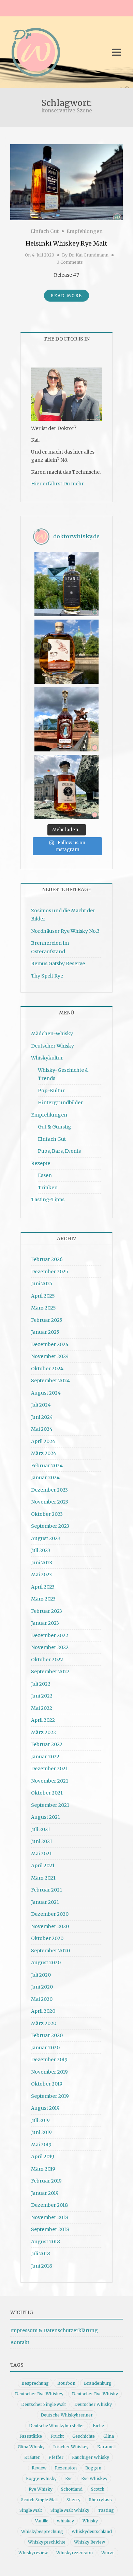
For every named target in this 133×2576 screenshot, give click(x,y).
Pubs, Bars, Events (59, 1151)
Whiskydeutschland (92, 2531)
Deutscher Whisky (53, 1046)
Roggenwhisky (41, 2478)
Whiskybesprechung (42, 2531)
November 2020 (50, 1926)
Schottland (72, 2489)
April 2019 (43, 2157)
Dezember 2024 (50, 1344)
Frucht (57, 2436)
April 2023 (43, 1587)
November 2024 (50, 1356)
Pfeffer (56, 2457)
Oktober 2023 (47, 1514)
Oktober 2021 (47, 1793)
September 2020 (50, 1951)
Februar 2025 (47, 1320)
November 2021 (50, 1781)
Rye (69, 2478)
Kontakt (20, 2342)
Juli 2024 (41, 1405)
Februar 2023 (47, 1611)
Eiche (98, 2426)
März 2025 (43, 1308)
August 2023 (46, 1538)
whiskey (65, 2521)
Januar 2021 (45, 1902)
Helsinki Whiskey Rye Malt (66, 243)
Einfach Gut (45, 231)
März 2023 (43, 1599)
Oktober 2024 (47, 1369)
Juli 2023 (41, 1550)
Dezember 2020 (50, 1914)
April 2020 (43, 2011)
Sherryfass (100, 2500)
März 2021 (43, 1878)
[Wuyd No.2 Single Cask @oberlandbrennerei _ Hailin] (66, 652)
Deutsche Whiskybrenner (67, 2415)
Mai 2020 (42, 1999)
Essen (45, 1175)
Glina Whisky (31, 2447)
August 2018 (46, 2242)
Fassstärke (31, 2436)
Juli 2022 (41, 1684)
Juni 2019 (41, 2132)
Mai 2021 (41, 1854)
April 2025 (43, 1296)
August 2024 (46, 1393)
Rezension (66, 2468)
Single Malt (31, 2510)
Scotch (98, 2489)
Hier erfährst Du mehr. (58, 484)
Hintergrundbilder (60, 1103)
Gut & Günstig (55, 1127)
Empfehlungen (85, 231)
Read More (66, 296)
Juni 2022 (42, 1696)
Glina (109, 2436)
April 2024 (43, 1441)
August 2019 (45, 2108)
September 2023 (50, 1526)
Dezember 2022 (50, 1635)
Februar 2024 (47, 1466)
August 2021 (46, 1817)
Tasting (106, 2510)
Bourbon (66, 2383)
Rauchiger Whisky (91, 2457)
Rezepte (41, 1163)
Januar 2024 (45, 1478)
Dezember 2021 (49, 1769)
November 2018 (50, 2217)
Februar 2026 (47, 1259)
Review (39, 2468)
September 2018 (50, 2229)
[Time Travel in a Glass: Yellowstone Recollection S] (66, 719)
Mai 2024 (42, 1429)
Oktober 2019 (47, 2084)
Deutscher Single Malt (43, 2404)
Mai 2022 (42, 1708)
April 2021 (43, 1866)
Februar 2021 (47, 1890)
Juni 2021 (42, 1841)
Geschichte (84, 2436)
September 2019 (50, 2096)
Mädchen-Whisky (52, 1034)
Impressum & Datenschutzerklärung (54, 2330)
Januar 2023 (45, 1623)
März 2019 (43, 2169)
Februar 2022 (47, 1744)
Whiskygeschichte (47, 2542)
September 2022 (50, 1672)
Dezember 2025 (50, 1272)
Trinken (48, 1188)
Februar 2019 (46, 2181)
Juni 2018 (42, 2266)
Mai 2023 (41, 1575)
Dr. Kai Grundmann (88, 255)
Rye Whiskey (94, 2478)
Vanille (42, 2521)
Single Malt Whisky (70, 2510)
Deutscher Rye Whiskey (39, 2394)
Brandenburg (98, 2383)
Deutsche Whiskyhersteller (57, 2426)
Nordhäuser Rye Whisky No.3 (65, 931)
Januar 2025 (45, 1332)
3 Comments (70, 262)
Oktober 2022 (47, 1660)
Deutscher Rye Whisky (95, 2394)
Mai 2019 (41, 2145)
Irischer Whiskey (71, 2447)
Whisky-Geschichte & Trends (63, 1074)
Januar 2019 (45, 2193)
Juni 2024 (42, 1417)
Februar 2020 (47, 2035)
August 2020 (46, 1963)
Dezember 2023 (49, 1490)
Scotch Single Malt (40, 2500)
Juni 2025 (42, 1284)
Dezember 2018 (49, 2205)
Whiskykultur (47, 1058)
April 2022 (43, 1720)
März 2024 (44, 1453)
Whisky (90, 2521)
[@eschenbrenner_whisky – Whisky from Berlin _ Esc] (66, 787)
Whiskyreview (33, 2553)
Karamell (106, 2447)
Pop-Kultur (51, 1091)
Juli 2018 (41, 2254)
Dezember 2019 (49, 2060)
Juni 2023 (42, 1563)
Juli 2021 (41, 1829)
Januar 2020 (45, 2048)
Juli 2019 (40, 2120)
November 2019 (49, 2072)
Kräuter (32, 2457)
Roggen (93, 2468)
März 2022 (43, 1732)
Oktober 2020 (47, 1938)
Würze (108, 2553)
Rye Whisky (41, 2489)
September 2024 (50, 1381)
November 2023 (50, 1502)
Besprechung (35, 2383)
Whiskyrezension (75, 2553)
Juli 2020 (41, 1975)
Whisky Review (90, 2542)
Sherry (73, 2500)
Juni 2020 (42, 1987)
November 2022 (50, 1647)
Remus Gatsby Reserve (58, 964)
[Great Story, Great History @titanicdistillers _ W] (66, 584)
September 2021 (50, 1805)
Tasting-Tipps (48, 1200)
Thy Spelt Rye (47, 976)
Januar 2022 (45, 1757)
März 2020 (44, 2023)
